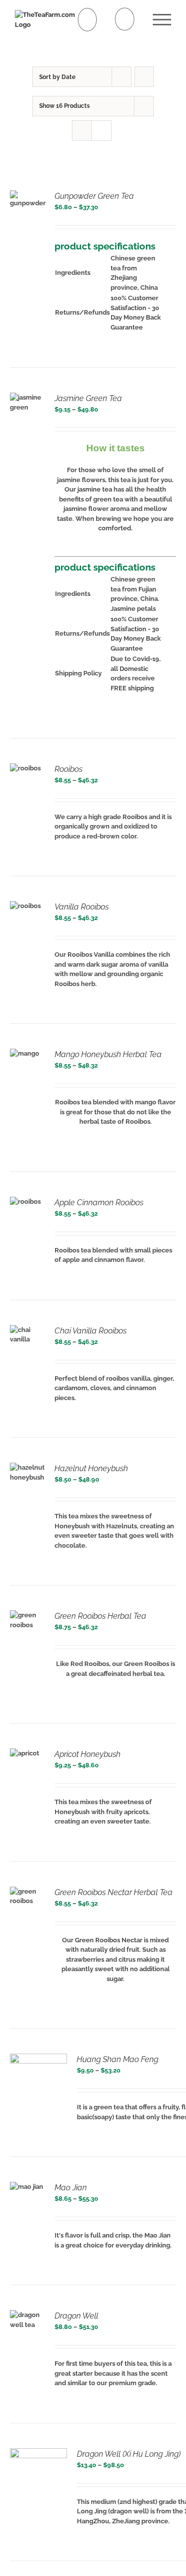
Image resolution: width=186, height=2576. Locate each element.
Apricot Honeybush (88, 1754)
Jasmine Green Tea (88, 398)
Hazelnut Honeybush (91, 1468)
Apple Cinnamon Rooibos (99, 1203)
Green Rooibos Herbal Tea (100, 1616)
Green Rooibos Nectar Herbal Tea (114, 1892)
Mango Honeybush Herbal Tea (108, 1054)
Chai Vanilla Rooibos (91, 1331)
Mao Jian (71, 2188)
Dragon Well (76, 2316)
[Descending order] (144, 77)
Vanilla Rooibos (82, 907)
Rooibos (68, 769)
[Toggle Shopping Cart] (88, 20)
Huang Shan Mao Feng (118, 2059)
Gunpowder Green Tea (94, 196)
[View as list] (101, 130)
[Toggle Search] (125, 19)
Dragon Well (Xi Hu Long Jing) (129, 2454)
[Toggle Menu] (162, 20)
